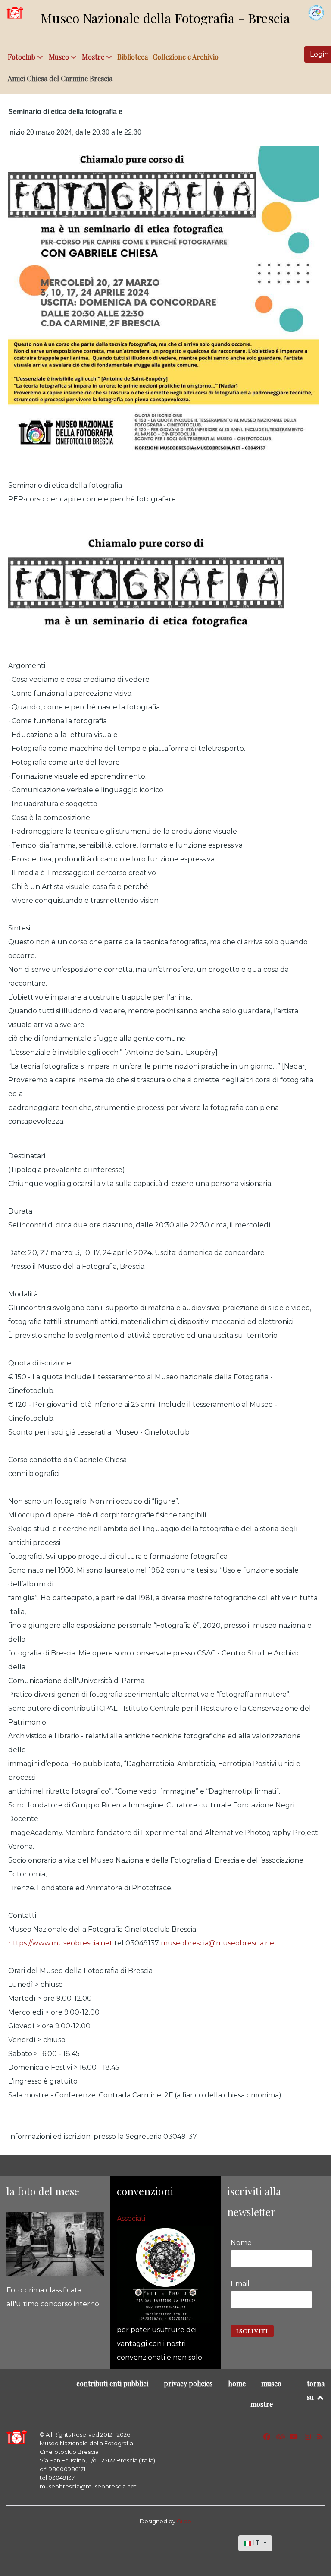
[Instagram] (308, 2437)
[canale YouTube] (295, 2437)
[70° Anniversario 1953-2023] (316, 13)
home (237, 2383)
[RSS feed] (320, 2437)
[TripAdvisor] (282, 2437)
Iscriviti (252, 2331)
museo (271, 2383)
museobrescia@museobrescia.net (219, 1943)
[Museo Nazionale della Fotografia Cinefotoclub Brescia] (17, 2437)
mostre (262, 2404)
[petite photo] (165, 2274)
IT (256, 2543)
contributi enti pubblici (112, 2383)
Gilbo (184, 2521)
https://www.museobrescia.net (60, 1943)
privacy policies (188, 2383)
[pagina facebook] (267, 2437)
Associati (131, 2218)
